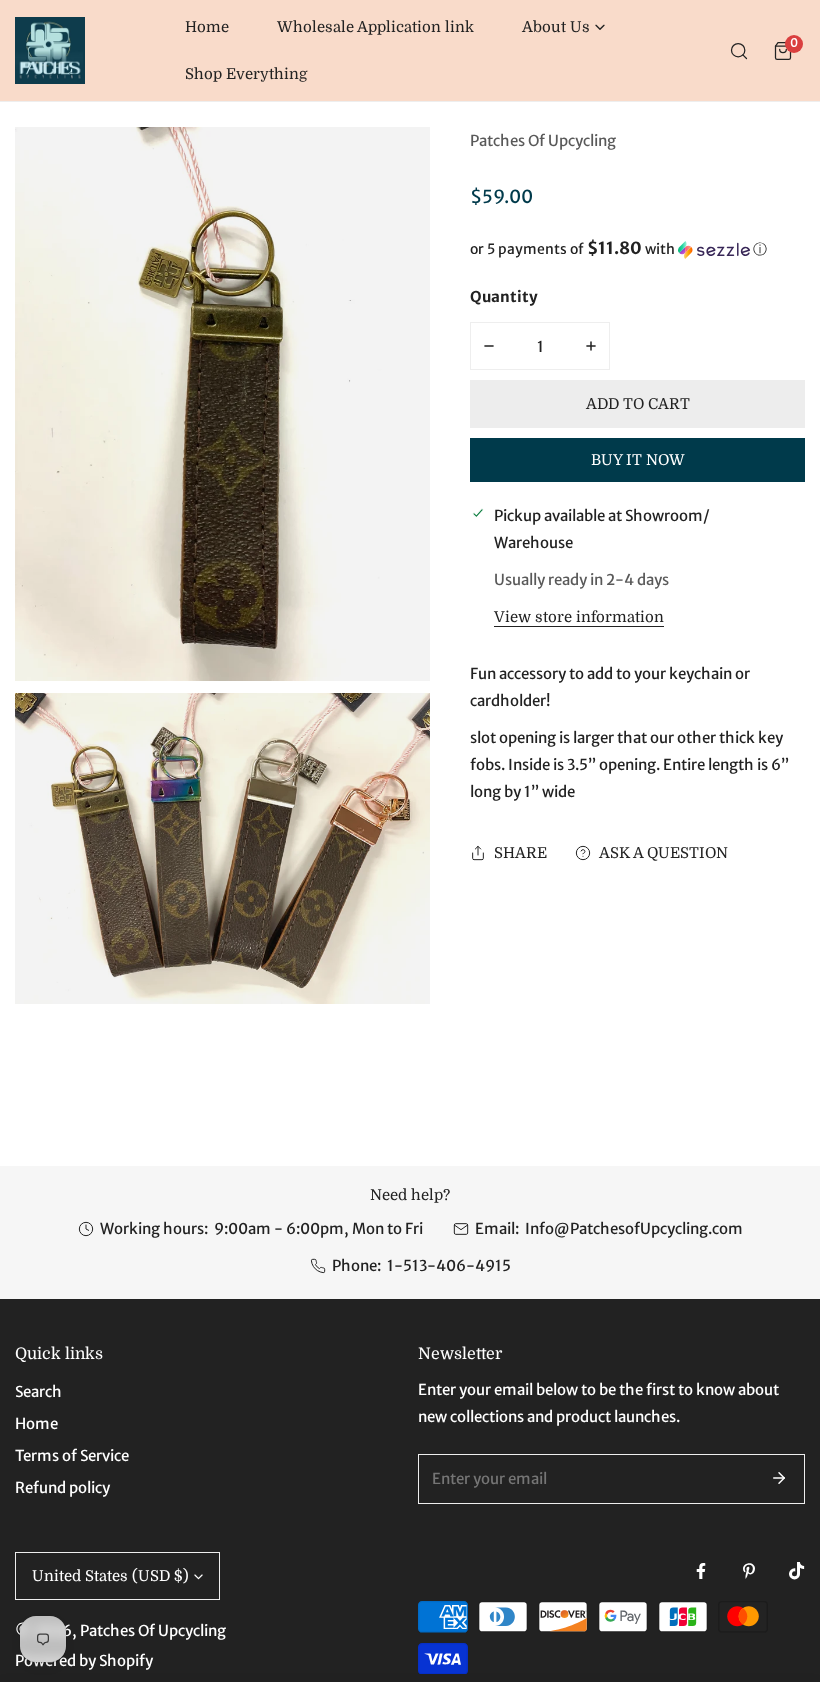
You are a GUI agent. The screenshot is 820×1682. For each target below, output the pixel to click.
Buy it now (638, 460)
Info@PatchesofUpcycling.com (634, 1228)
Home (36, 1423)
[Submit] (779, 1478)
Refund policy (62, 1487)
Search (38, 1391)
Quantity (504, 296)
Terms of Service (72, 1455)
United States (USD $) (110, 1576)
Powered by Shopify (84, 1660)
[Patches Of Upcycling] (50, 50)
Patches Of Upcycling (543, 140)
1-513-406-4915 (449, 1265)
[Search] (739, 51)
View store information (579, 617)
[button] (563, 27)
